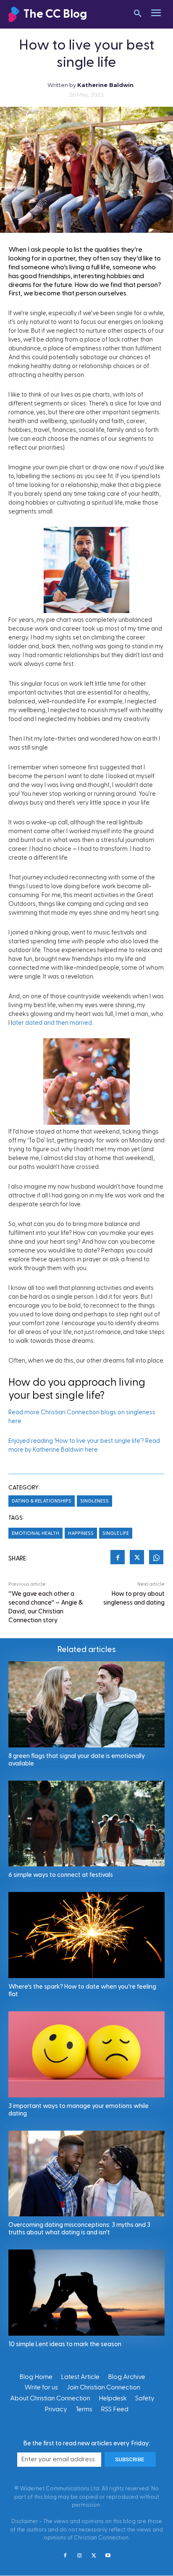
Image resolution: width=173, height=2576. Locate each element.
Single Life (116, 1533)
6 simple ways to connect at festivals (61, 1875)
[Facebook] (118, 1558)
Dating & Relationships (42, 1501)
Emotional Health (35, 1533)
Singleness (94, 1501)
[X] (137, 1558)
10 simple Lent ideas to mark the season (65, 2344)
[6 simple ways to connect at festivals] (86, 1824)
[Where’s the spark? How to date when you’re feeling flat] (86, 1935)
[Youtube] (108, 2556)
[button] (138, 14)
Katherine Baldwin (105, 85)
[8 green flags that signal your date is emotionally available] (86, 1704)
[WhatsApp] (156, 1558)
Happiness (81, 1533)
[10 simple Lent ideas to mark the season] (86, 2293)
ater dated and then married (52, 1023)
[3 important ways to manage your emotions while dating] (86, 2054)
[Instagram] (79, 2556)
